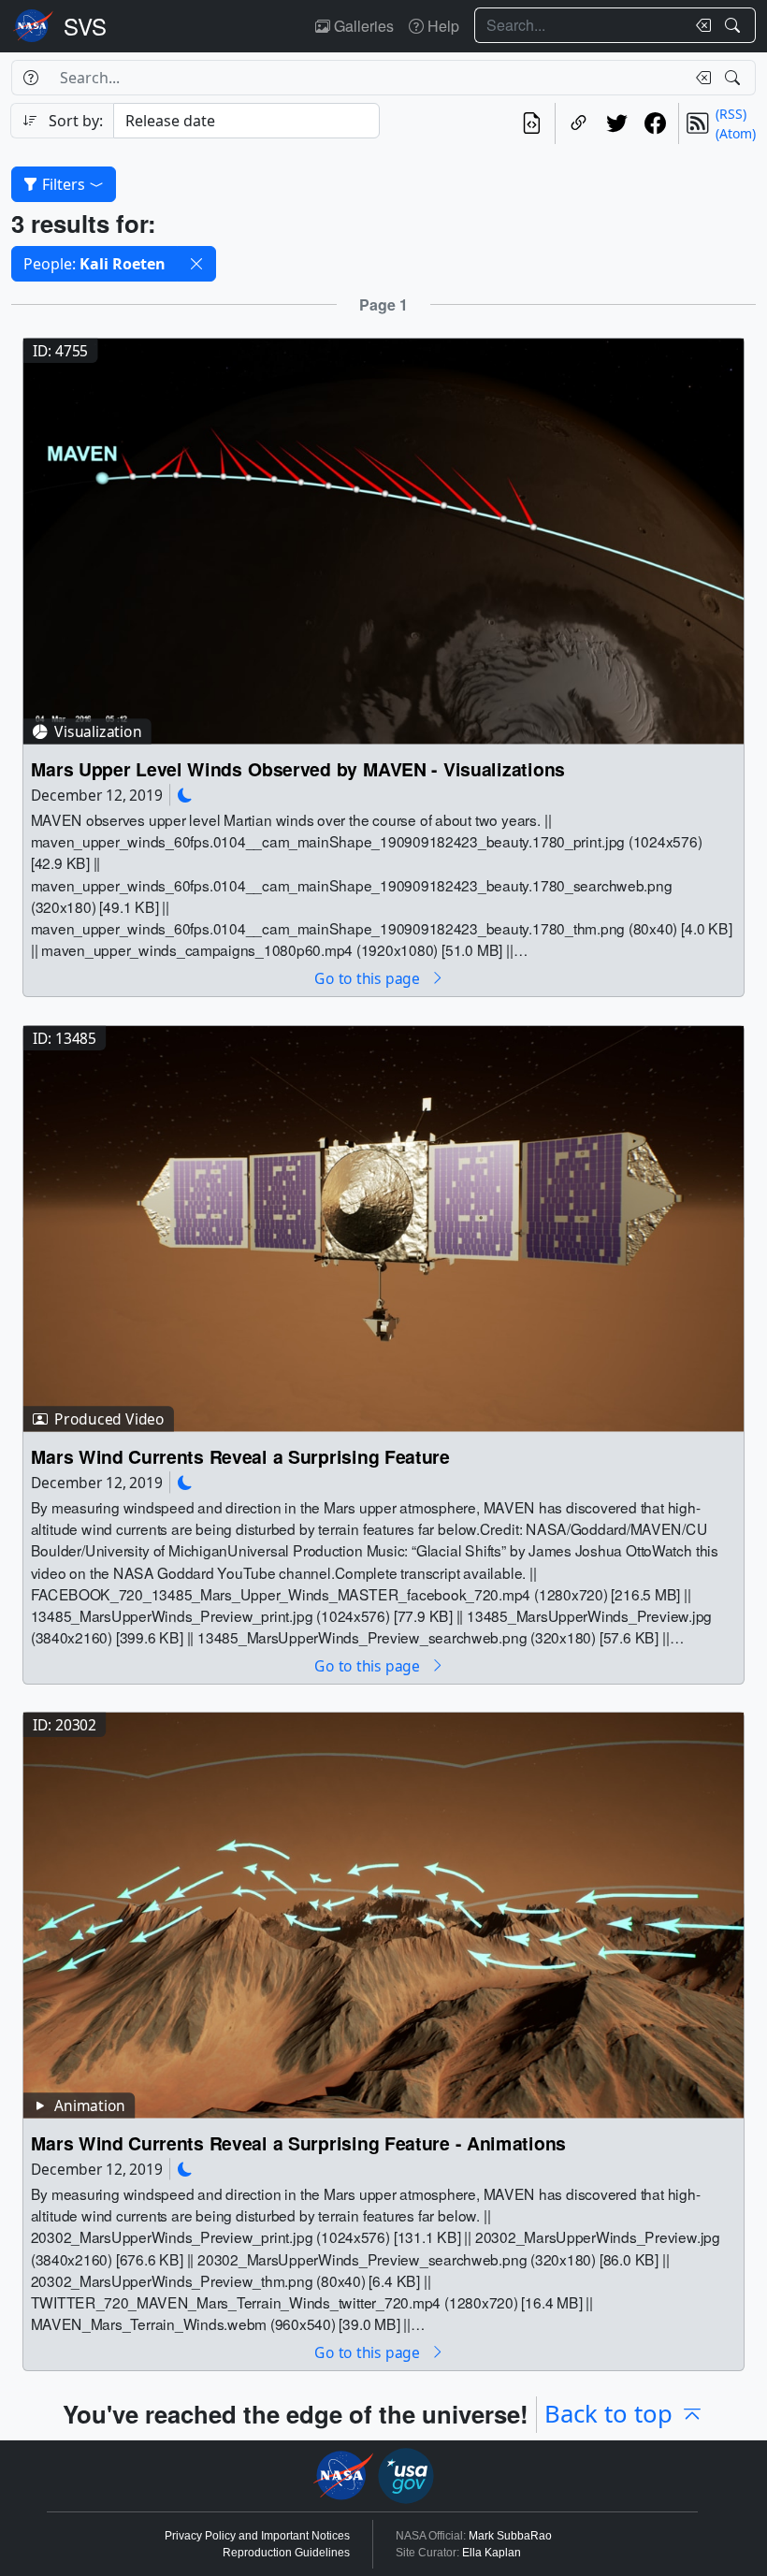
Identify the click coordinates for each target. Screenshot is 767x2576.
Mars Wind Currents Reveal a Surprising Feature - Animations (298, 2143)
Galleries (362, 26)
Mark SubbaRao (510, 2536)
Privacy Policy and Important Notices (257, 2536)
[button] (196, 264)
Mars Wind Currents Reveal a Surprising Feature (240, 1456)
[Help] (30, 78)
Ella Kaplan (492, 2553)
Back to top (608, 2414)
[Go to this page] (383, 539)
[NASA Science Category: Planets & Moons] (185, 795)
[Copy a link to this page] (579, 123)
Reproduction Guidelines (286, 2553)
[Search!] (735, 25)
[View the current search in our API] (532, 123)
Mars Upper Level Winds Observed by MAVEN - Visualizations (298, 769)
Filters (64, 184)
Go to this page (369, 978)
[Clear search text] (700, 25)
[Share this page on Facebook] (655, 123)
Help (441, 26)
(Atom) (736, 133)
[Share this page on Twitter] (617, 123)
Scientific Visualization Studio (85, 26)
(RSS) (731, 114)
